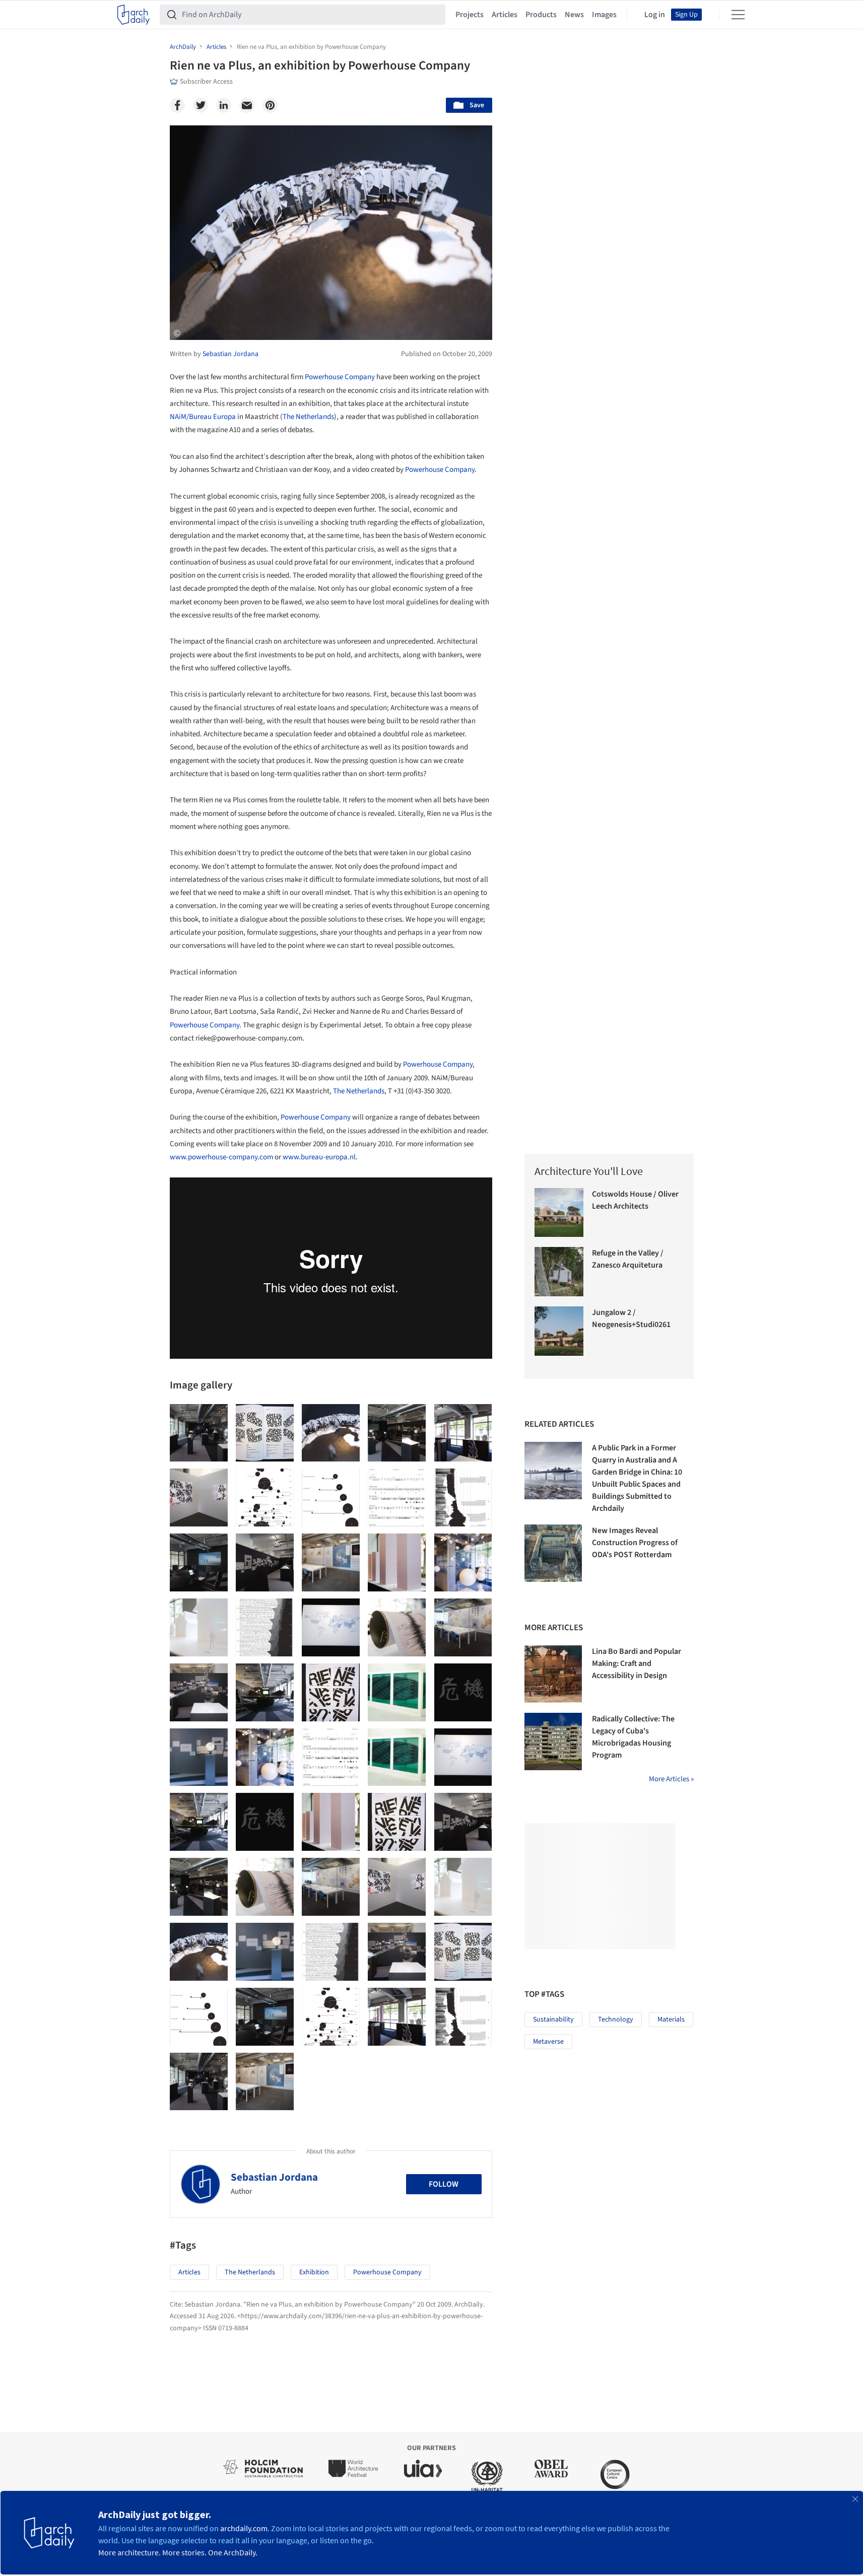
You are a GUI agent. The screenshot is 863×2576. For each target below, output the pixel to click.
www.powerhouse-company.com (221, 1157)
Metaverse (548, 2042)
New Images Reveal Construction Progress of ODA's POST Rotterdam (635, 1543)
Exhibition (314, 2272)
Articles (505, 15)
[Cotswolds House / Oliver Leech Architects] (559, 1213)
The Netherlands (308, 417)
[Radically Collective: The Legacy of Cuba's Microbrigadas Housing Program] (553, 1742)
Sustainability (553, 2020)
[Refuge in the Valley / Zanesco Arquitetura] (559, 1272)
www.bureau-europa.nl (319, 1157)
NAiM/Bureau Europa (203, 417)
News (574, 15)
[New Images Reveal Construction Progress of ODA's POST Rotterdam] (553, 1553)
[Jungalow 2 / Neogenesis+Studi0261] (559, 1331)
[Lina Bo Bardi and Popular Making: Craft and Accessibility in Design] (553, 1674)
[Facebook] (177, 105)
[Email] (247, 105)
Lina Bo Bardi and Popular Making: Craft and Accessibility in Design (637, 1663)
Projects (470, 15)
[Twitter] (201, 105)
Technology (616, 2020)
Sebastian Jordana (274, 2177)
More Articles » (671, 1779)
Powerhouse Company (340, 377)
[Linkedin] (224, 105)
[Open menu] (738, 15)
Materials (671, 2020)
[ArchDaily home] (134, 15)
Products (541, 15)
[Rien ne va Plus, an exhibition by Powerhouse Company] (199, 1433)
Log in (655, 15)
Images (604, 15)
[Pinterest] (270, 105)
